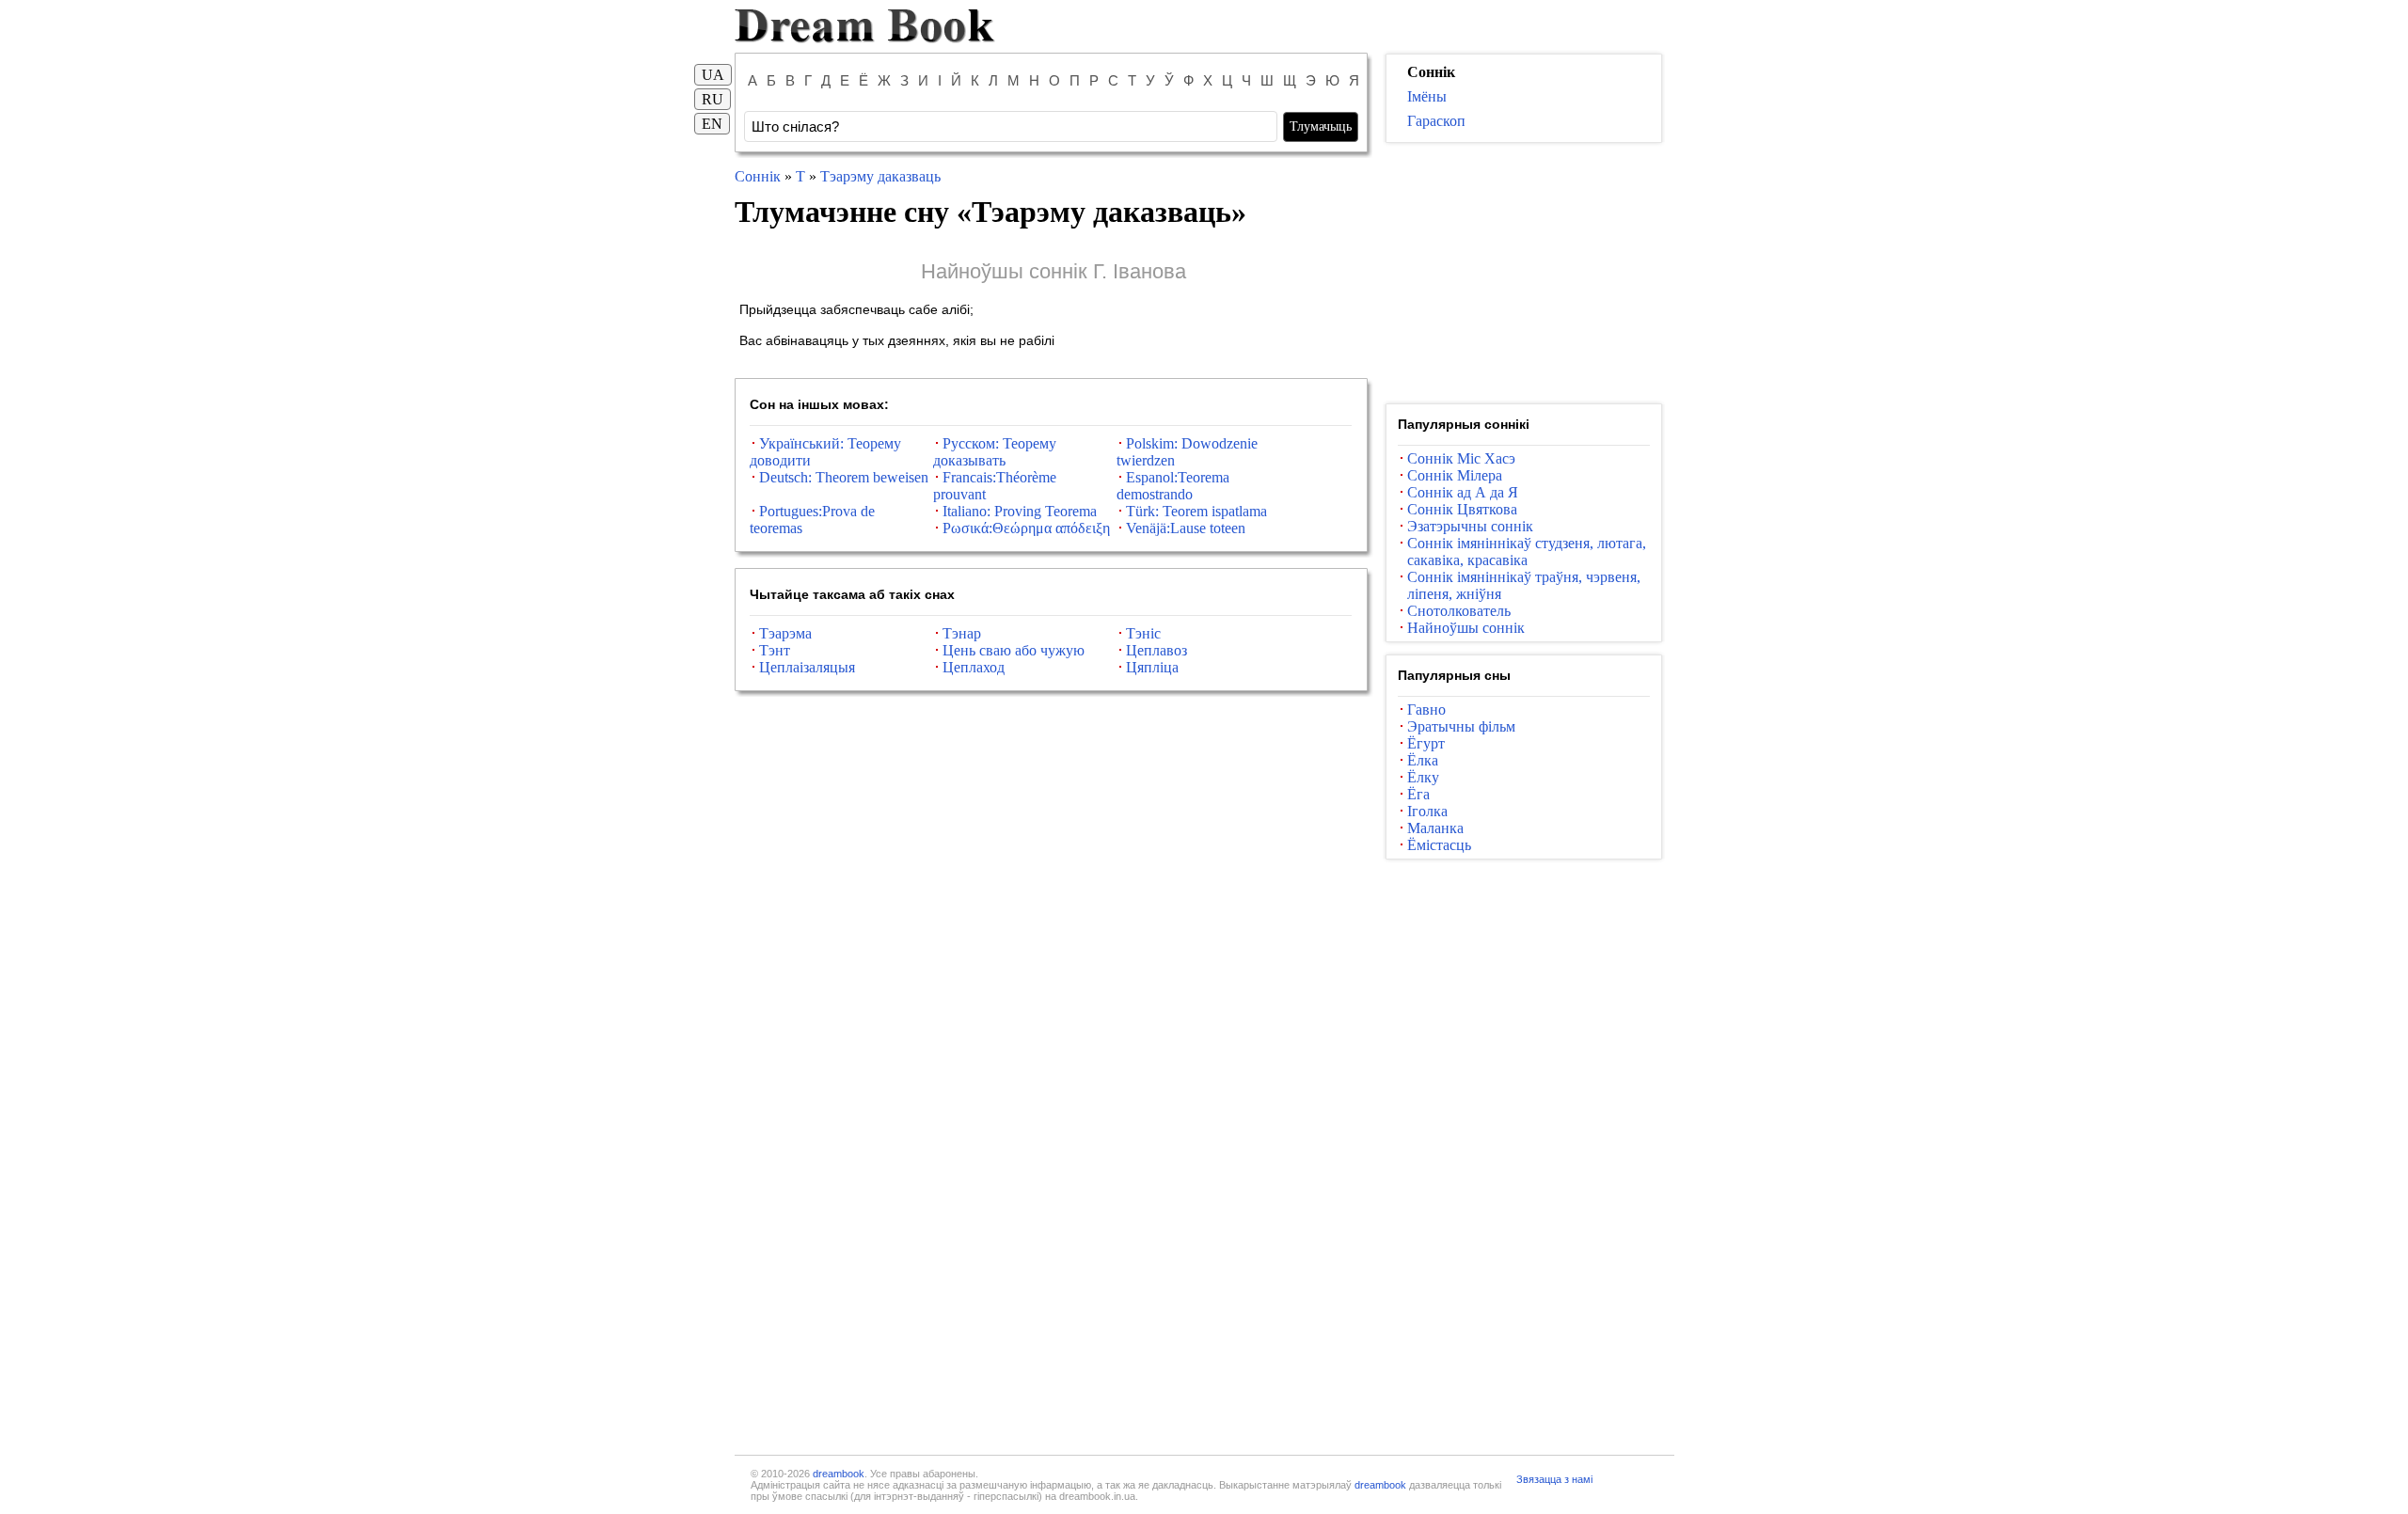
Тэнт (775, 650)
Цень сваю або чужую (1014, 650)
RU (713, 99)
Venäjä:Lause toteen (1186, 528)
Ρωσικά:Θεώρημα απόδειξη (1026, 528)
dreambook (839, 1474)
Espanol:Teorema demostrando (1173, 486)
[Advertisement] (1524, 274)
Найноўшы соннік (1466, 628)
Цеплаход (974, 667)
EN (712, 124)
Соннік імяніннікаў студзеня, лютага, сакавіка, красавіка (1527, 552)
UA (713, 75)
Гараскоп (1436, 121)
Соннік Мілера (1455, 475)
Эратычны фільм (1461, 726)
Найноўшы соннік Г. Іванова (1053, 271)
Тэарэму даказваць (880, 176)
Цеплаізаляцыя (807, 667)
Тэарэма (785, 633)
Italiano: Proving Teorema (1020, 511)
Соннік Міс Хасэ (1461, 458)
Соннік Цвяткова (1462, 509)
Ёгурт (1426, 743)
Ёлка (1423, 760)
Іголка (1427, 811)
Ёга (1418, 794)
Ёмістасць (1439, 845)
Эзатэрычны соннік (1470, 526)
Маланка (1435, 828)
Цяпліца (1152, 667)
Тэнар (962, 633)
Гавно (1426, 710)
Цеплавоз (1156, 650)
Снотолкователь (1459, 611)
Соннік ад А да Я (1463, 492)
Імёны (1427, 96)
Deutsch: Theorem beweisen (844, 477)
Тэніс (1143, 633)
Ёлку (1423, 777)
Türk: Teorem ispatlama (1196, 511)
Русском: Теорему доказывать (995, 452)
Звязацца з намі (1554, 1479)
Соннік (758, 176)
